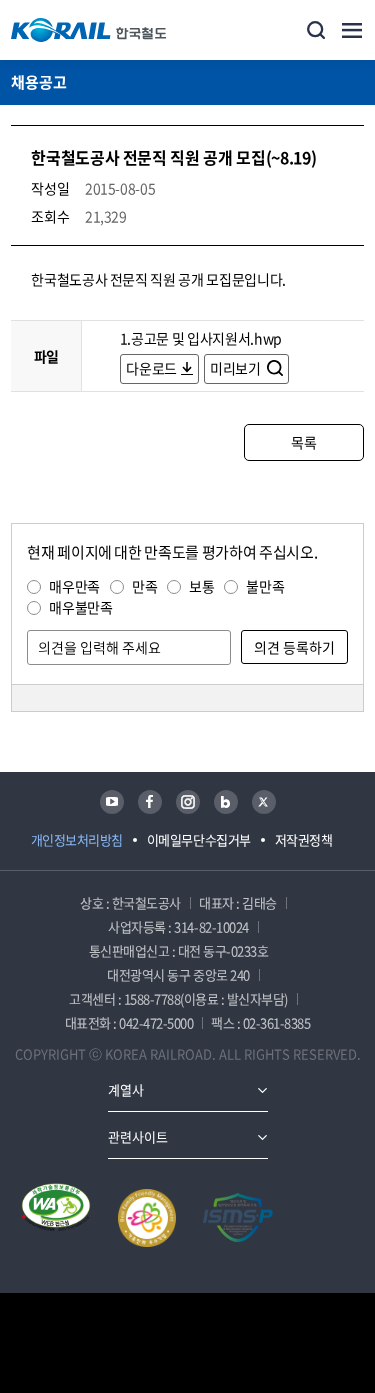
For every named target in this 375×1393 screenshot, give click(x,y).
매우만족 (74, 586)
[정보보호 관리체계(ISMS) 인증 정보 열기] (238, 1218)
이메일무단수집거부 (199, 839)
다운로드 (151, 368)
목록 (303, 442)
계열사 (126, 1089)
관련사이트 (138, 1136)
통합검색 (316, 30)
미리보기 (236, 368)
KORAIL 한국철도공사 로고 (89, 30)
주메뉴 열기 (352, 30)
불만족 (265, 586)
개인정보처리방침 (77, 839)
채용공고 (39, 82)
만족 (144, 586)
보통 (201, 586)
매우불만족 (80, 607)
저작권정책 (304, 839)
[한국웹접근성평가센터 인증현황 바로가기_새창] (56, 1218)
